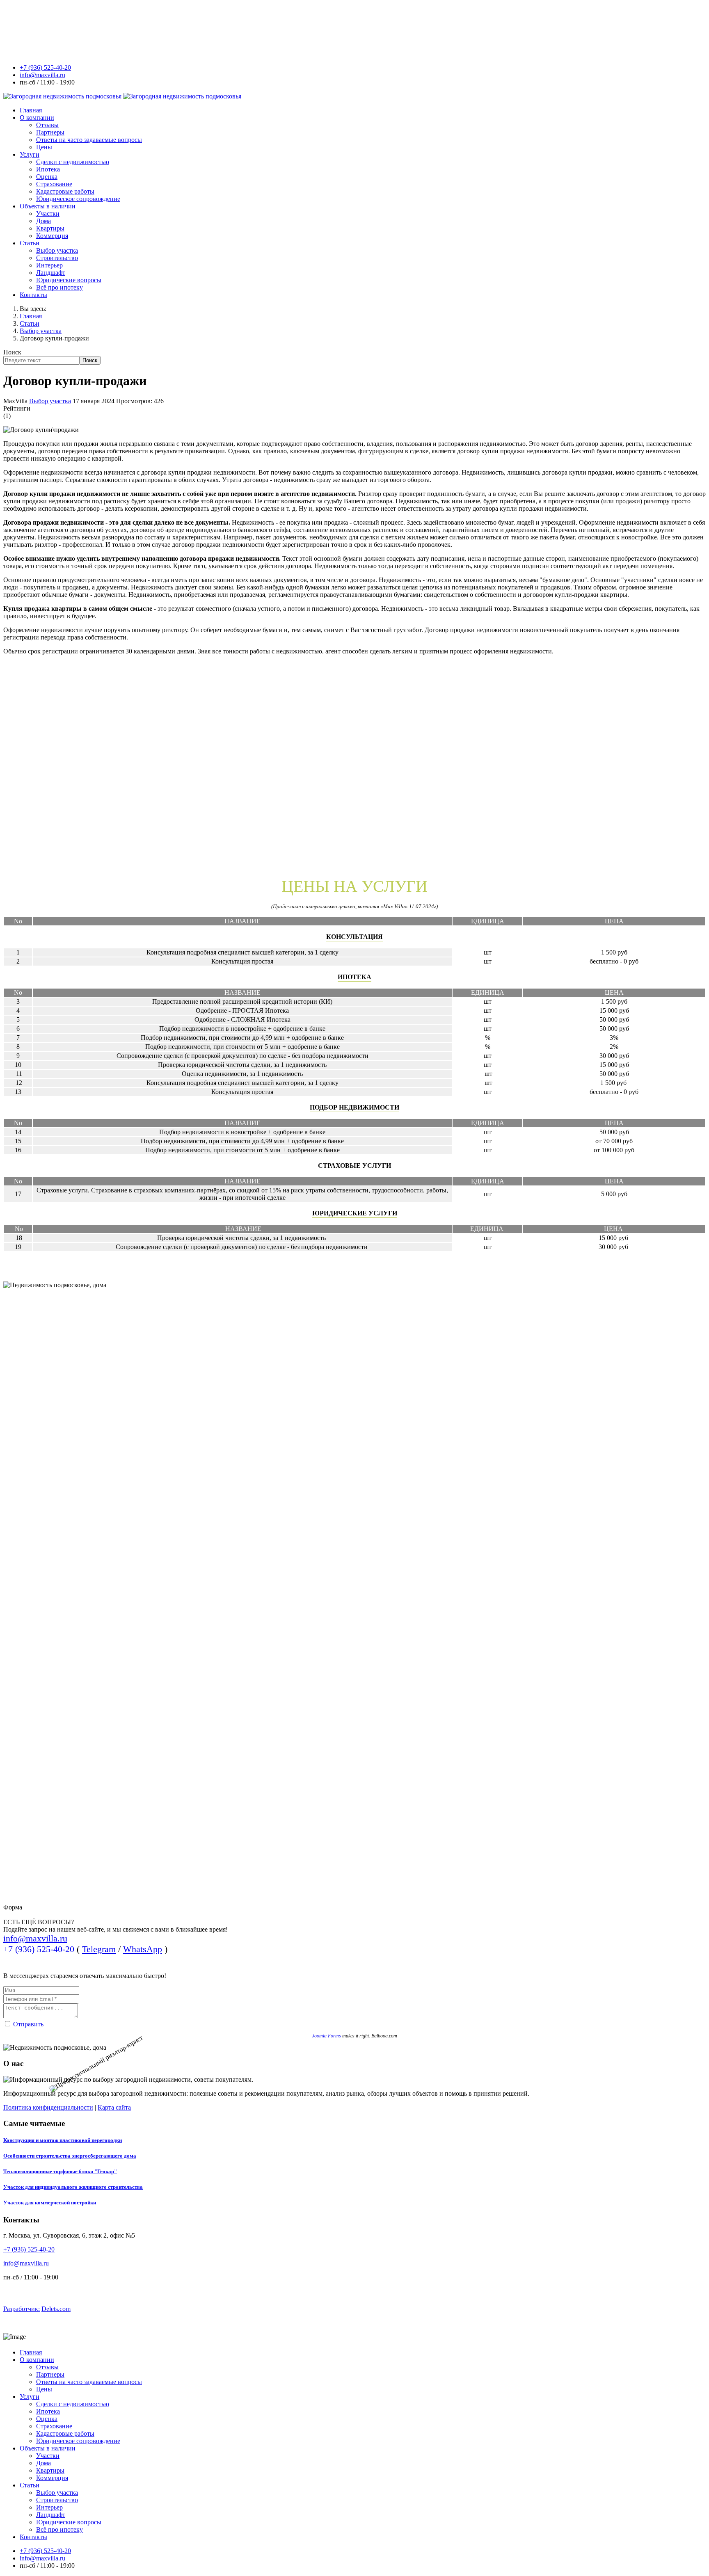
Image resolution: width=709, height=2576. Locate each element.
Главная (31, 110)
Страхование (54, 184)
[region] (354, 1667)
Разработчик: (22, 2309)
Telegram (99, 1949)
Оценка (47, 177)
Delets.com (56, 2309)
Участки (48, 214)
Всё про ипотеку (59, 287)
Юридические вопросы (69, 280)
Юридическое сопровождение (78, 199)
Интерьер (49, 265)
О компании (37, 118)
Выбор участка (57, 250)
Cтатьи (30, 243)
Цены (44, 147)
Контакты (33, 295)
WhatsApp (143, 1949)
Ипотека (48, 169)
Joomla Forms (327, 2036)
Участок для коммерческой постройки (50, 2203)
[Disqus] (354, 764)
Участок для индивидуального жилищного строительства (73, 2187)
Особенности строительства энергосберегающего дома (70, 2156)
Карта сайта (114, 2107)
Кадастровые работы (65, 191)
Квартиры (50, 228)
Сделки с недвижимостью (73, 162)
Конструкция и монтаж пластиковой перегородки (63, 2140)
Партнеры (50, 132)
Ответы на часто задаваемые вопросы (89, 140)
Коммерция (52, 236)
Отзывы (47, 125)
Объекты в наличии (48, 206)
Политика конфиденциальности (48, 2107)
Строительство (57, 258)
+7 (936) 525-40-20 (45, 67)
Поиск (12, 352)
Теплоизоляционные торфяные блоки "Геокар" (60, 2171)
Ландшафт (51, 273)
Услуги (30, 154)
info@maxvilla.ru (42, 75)
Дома (43, 221)
